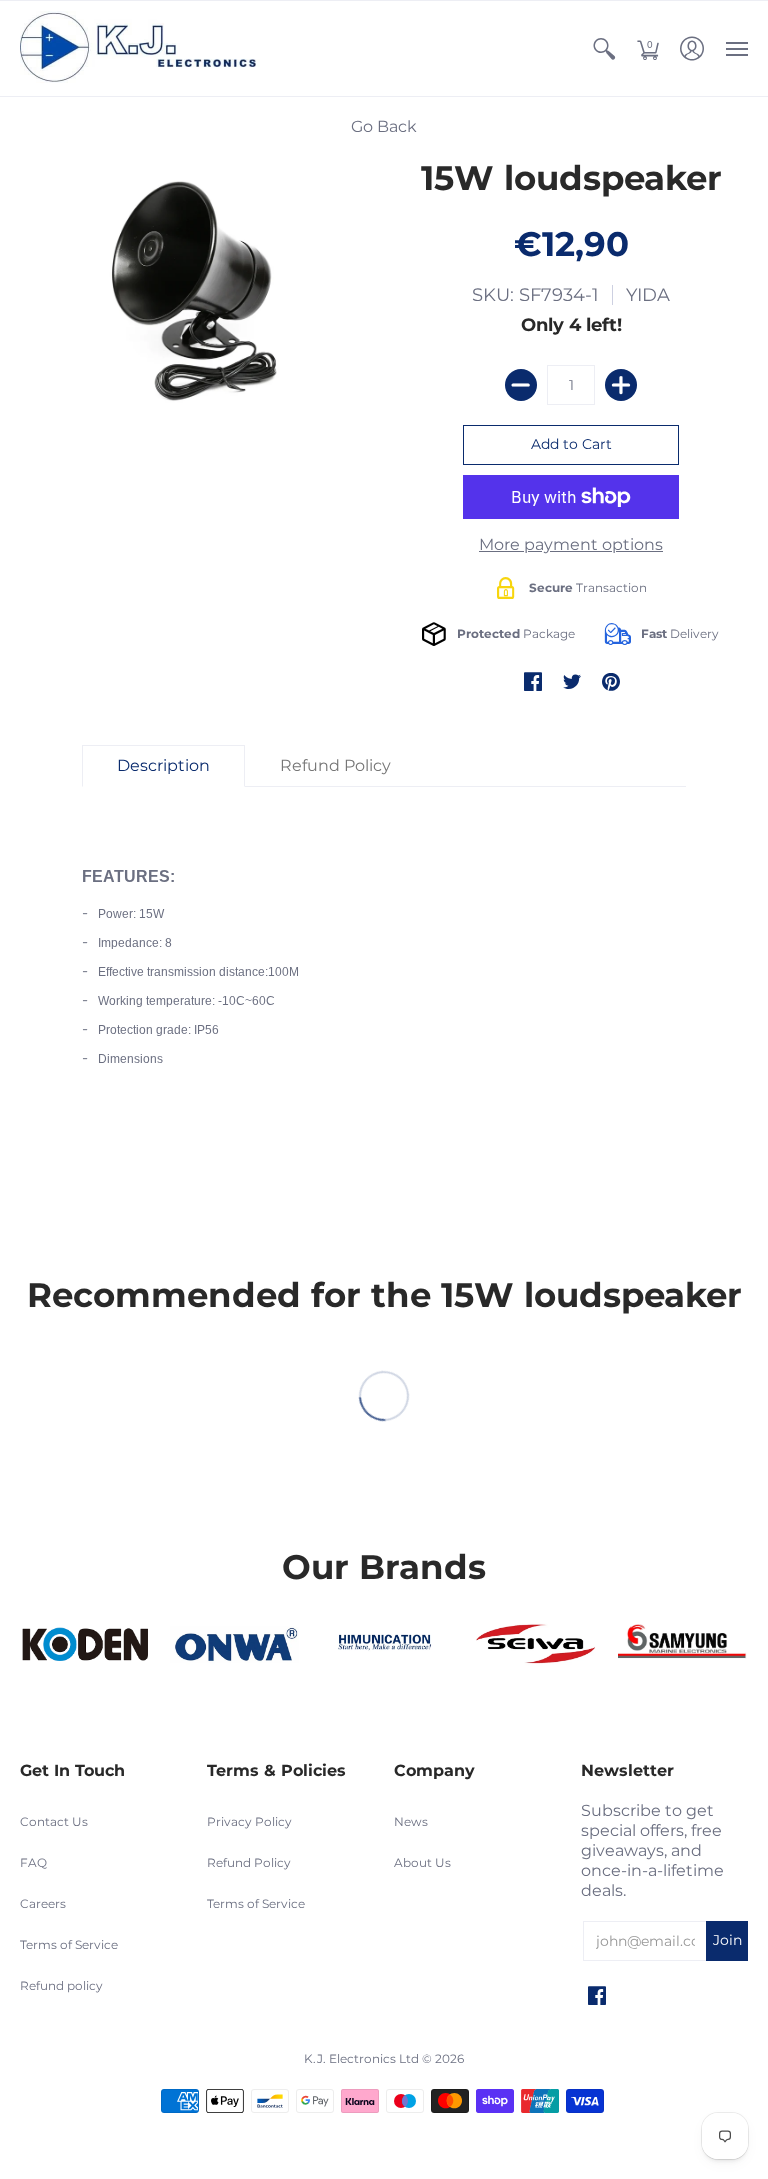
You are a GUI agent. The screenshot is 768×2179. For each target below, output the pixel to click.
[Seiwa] (534, 1645)
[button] (604, 48)
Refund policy (61, 1985)
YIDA (648, 295)
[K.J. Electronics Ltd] (145, 48)
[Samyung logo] (683, 1644)
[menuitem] (604, 48)
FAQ (33, 1862)
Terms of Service (69, 1944)
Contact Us (54, 1821)
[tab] (163, 766)
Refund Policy (249, 1862)
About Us (422, 1862)
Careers (43, 1903)
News (411, 1821)
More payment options (571, 544)
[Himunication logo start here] (384, 1644)
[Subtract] (521, 385)
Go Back (384, 126)
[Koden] (85, 1645)
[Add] (621, 385)
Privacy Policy (249, 1821)
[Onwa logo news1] (235, 1645)
